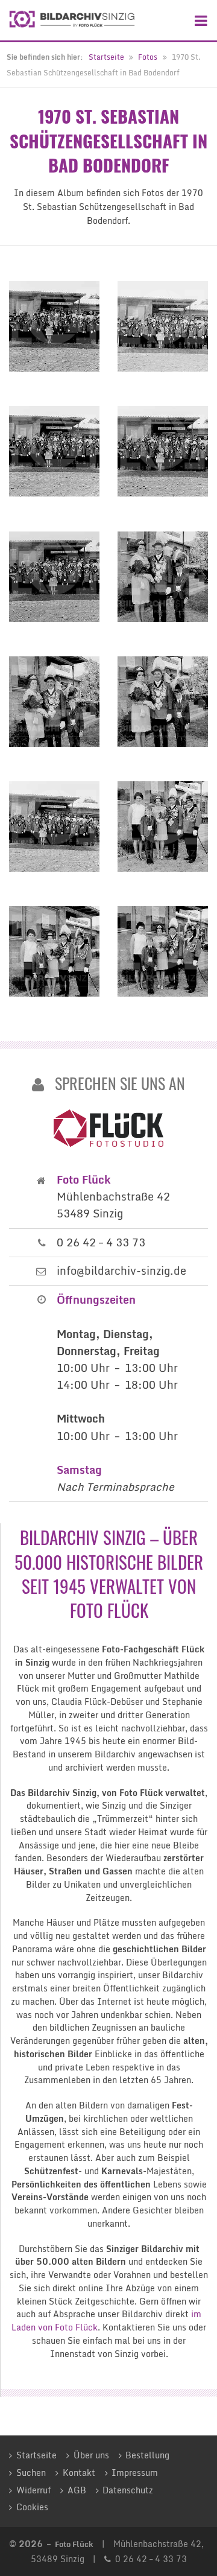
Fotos (148, 57)
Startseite (106, 57)
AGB (77, 2490)
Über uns (91, 2455)
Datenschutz (128, 2490)
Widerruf (33, 2490)
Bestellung (147, 2455)
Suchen (31, 2473)
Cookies (32, 2507)
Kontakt (79, 2473)
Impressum (135, 2473)
